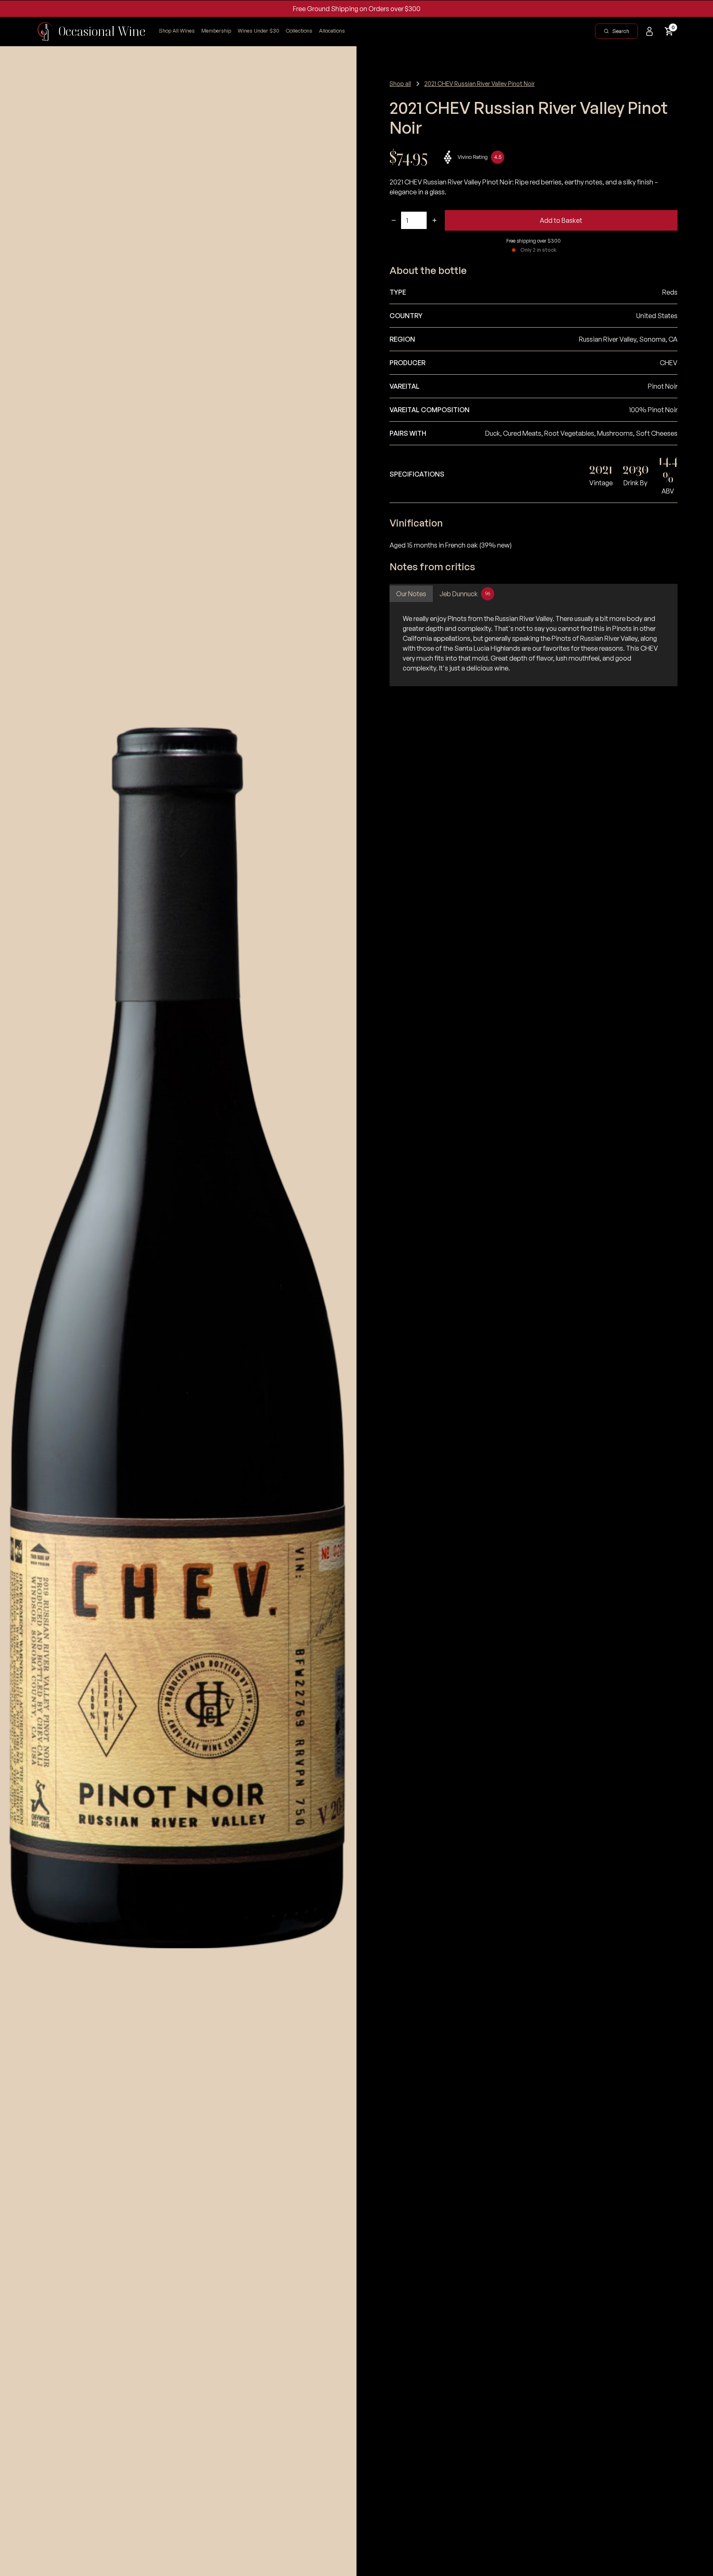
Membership (216, 31)
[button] (299, 31)
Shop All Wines (177, 31)
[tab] (411, 594)
